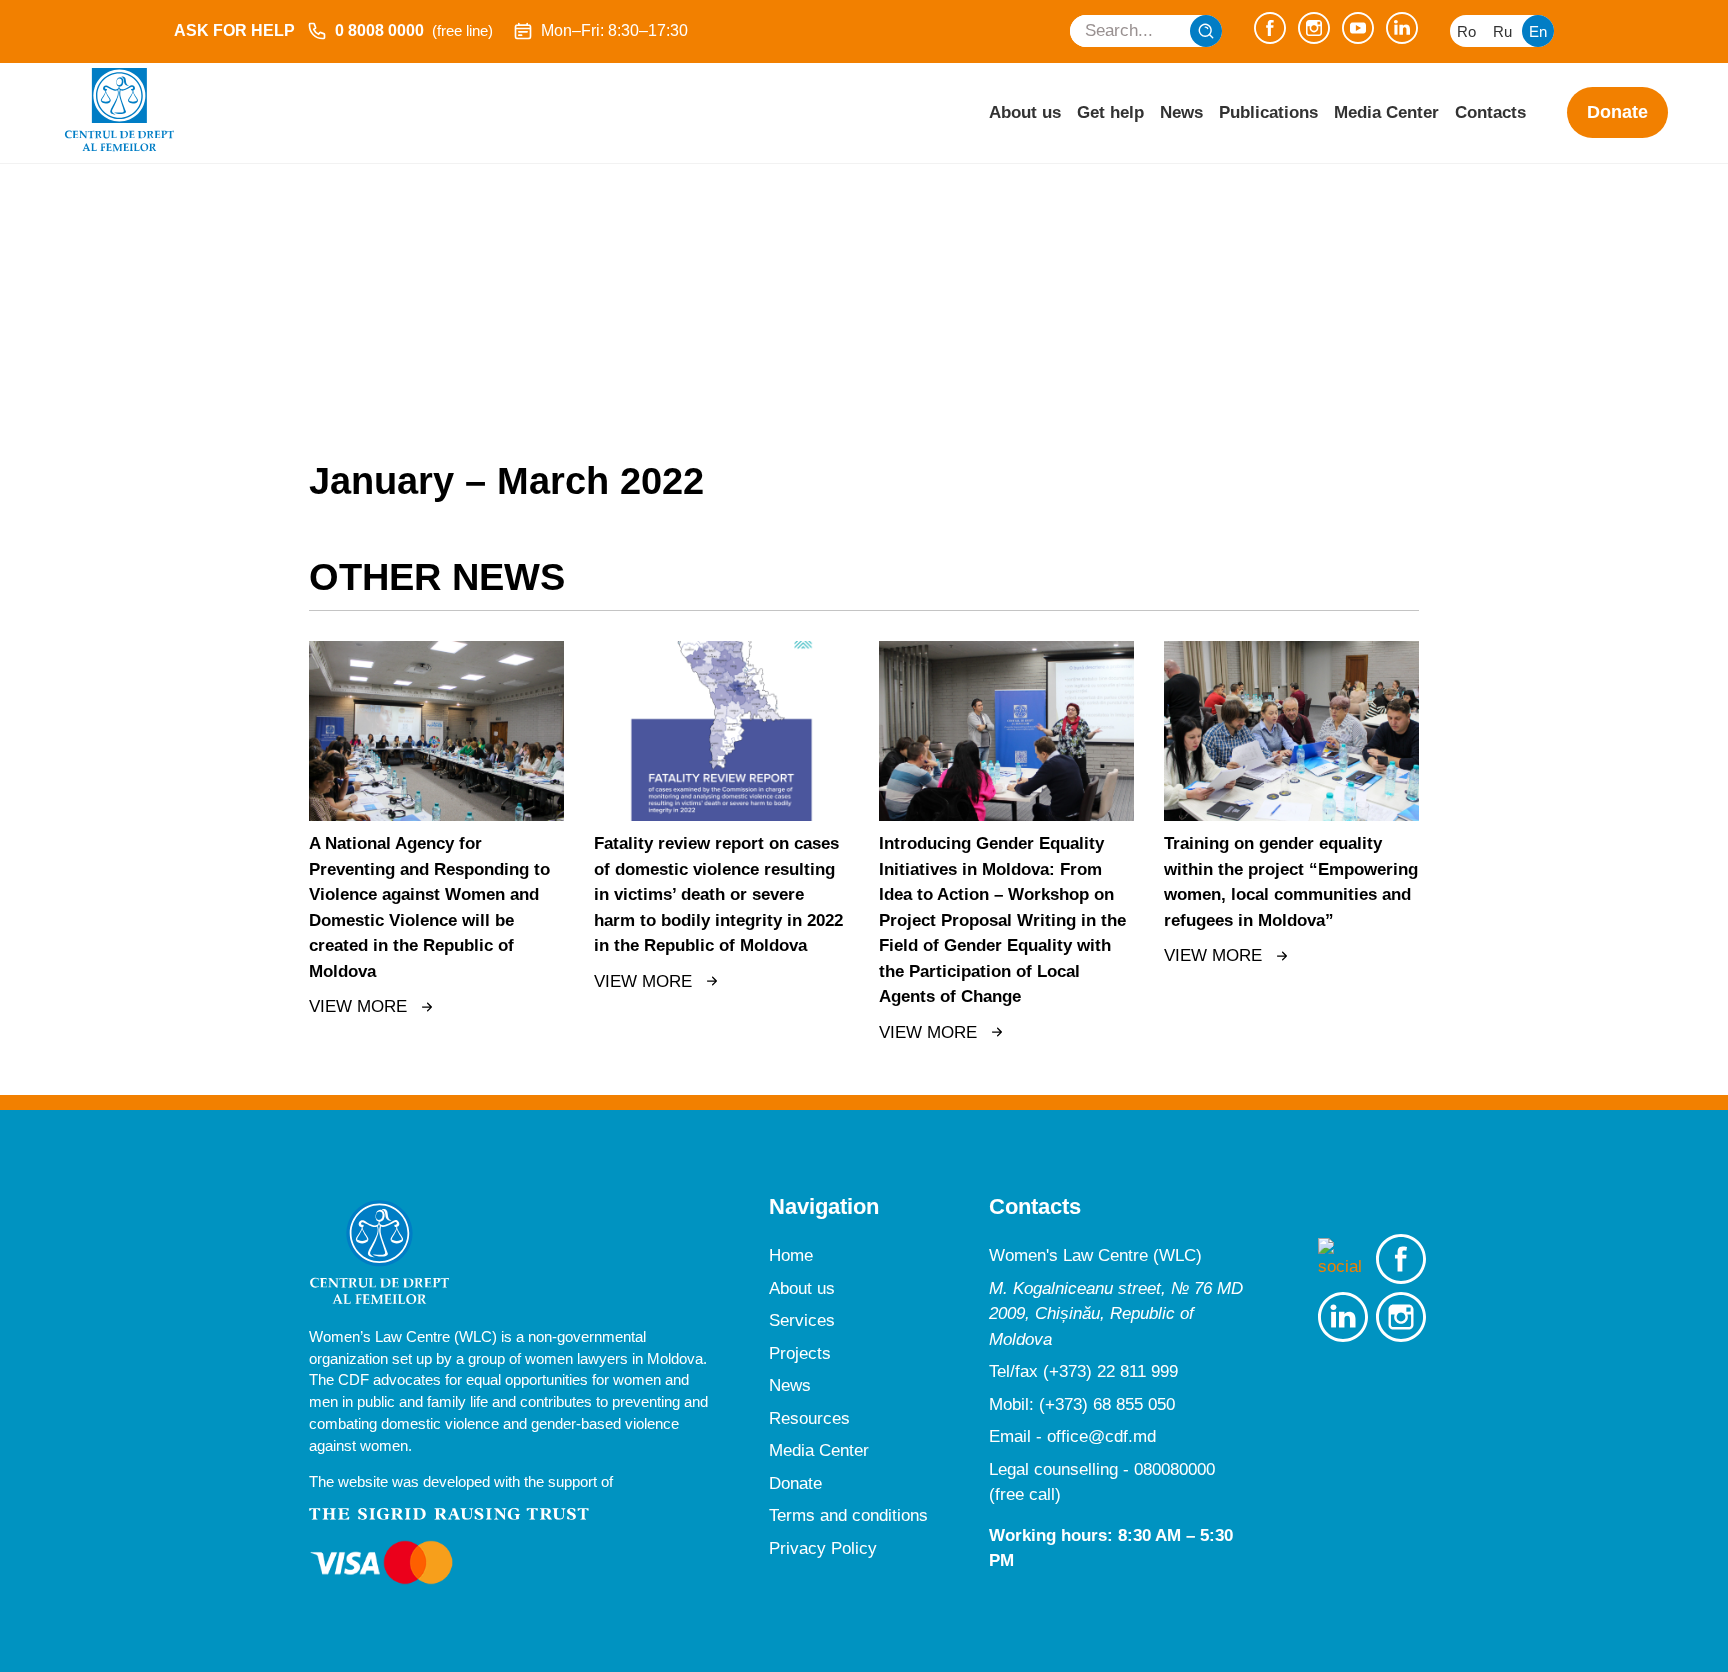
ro (1466, 31)
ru (1502, 31)
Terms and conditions (848, 1515)
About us (1025, 112)
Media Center (1386, 112)
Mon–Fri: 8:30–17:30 (614, 30)
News (1181, 112)
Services (802, 1320)
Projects (800, 1353)
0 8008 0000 (414, 30)
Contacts (1490, 112)
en (1538, 31)
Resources (809, 1418)
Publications (1268, 112)
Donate (1617, 112)
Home (791, 1255)
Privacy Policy (823, 1548)
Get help (1110, 112)
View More (358, 1006)
